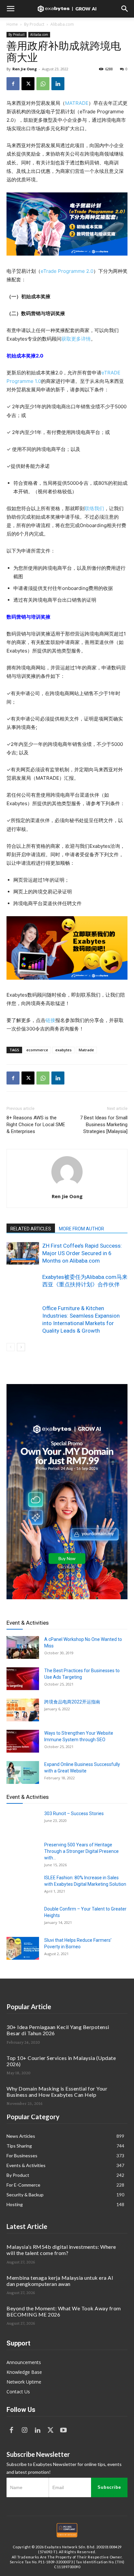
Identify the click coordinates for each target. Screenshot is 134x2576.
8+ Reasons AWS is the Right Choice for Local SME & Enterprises (36, 1125)
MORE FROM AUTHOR (81, 1229)
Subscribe (109, 2487)
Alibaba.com (62, 24)
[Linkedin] (58, 84)
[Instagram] (24, 2430)
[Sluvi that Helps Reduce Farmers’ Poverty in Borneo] (23, 1948)
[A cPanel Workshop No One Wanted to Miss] (23, 1647)
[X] (28, 84)
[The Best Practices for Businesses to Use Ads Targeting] (23, 1679)
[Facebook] (13, 84)
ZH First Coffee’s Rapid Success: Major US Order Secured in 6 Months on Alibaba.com (82, 1253)
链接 (50, 1020)
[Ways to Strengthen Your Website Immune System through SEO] (23, 1741)
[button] (10, 9)
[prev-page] (11, 1347)
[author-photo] (67, 1187)
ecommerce (37, 1050)
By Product (34, 24)
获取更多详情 (76, 339)
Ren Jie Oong (25, 69)
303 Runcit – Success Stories (74, 1813)
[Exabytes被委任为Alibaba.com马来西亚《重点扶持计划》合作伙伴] (23, 1285)
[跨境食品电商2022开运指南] (23, 1710)
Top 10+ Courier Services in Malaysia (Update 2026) (61, 2061)
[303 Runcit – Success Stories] (23, 1822)
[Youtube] (63, 2430)
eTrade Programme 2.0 (67, 271)
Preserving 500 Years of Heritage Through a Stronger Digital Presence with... (81, 1851)
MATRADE (77, 103)
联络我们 (94, 508)
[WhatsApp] (43, 84)
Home (12, 24)
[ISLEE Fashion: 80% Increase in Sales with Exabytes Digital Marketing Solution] (23, 1886)
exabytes (63, 1050)
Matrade (86, 1050)
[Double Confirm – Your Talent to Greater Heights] (23, 1917)
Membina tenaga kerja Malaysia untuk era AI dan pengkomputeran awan (60, 2281)
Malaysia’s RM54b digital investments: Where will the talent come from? (61, 2250)
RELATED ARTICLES (31, 1229)
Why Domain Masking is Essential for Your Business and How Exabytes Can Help (57, 2092)
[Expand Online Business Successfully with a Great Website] (23, 1772)
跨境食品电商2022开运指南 (72, 1702)
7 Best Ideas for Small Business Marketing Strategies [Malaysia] (104, 1125)
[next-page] (21, 1347)
